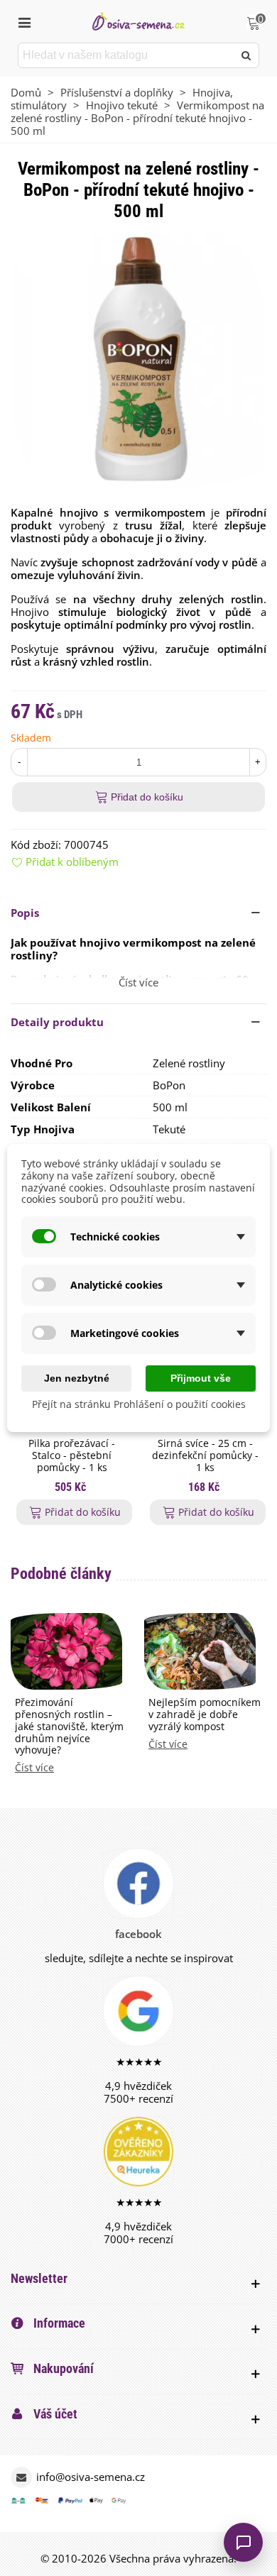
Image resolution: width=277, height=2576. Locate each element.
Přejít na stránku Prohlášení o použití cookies (139, 1404)
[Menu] (24, 21)
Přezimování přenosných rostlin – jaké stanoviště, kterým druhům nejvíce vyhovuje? (69, 1727)
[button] (138, 913)
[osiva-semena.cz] (138, 21)
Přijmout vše (201, 1378)
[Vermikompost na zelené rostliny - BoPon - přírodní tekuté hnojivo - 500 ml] (138, 360)
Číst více (34, 1768)
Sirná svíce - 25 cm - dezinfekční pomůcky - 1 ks (205, 1455)
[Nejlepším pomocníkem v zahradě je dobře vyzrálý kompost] (200, 1650)
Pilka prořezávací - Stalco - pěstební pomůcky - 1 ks (72, 1455)
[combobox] (127, 55)
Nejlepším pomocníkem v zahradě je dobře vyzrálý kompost (205, 1714)
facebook (138, 1934)
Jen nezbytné (77, 1378)
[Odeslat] (246, 55)
